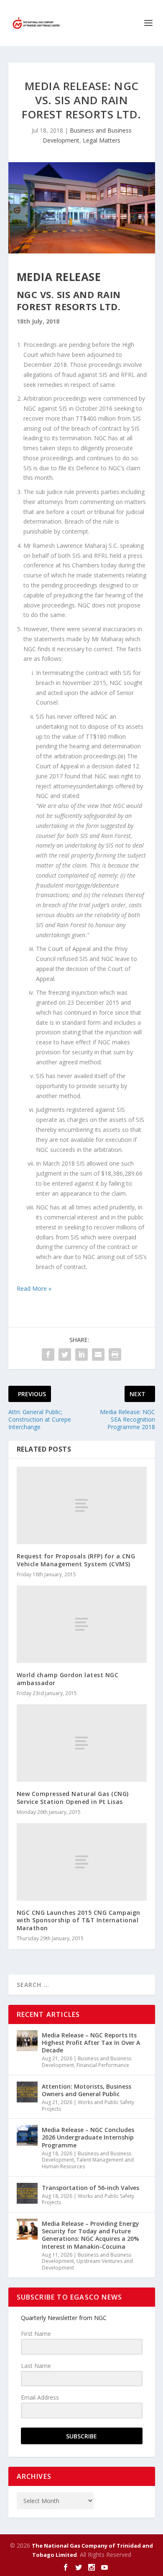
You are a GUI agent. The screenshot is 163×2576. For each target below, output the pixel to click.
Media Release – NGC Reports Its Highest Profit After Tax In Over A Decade (91, 2043)
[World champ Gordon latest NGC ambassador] (82, 1624)
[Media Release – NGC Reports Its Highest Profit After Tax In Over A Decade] (27, 2041)
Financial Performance (103, 2065)
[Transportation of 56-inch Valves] (27, 2193)
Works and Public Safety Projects (88, 2106)
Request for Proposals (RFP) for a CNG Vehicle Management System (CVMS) (76, 1560)
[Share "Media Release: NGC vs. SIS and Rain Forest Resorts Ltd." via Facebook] (48, 1354)
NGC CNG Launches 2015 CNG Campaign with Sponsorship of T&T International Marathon (79, 1920)
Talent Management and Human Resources (88, 2163)
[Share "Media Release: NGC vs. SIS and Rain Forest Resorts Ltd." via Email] (98, 1354)
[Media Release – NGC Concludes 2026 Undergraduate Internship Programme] (27, 2135)
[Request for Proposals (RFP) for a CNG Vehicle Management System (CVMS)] (82, 1506)
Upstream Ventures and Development (87, 2264)
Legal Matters (102, 140)
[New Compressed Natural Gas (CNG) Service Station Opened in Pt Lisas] (82, 1743)
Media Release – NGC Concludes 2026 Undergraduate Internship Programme (88, 2137)
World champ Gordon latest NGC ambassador (68, 1679)
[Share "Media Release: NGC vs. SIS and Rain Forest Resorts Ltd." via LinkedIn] (81, 1354)
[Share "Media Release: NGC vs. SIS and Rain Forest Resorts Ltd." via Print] (115, 1354)
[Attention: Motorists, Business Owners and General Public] (27, 2092)
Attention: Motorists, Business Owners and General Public (87, 2090)
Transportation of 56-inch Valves (90, 2188)
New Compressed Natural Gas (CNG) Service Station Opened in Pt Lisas (73, 1797)
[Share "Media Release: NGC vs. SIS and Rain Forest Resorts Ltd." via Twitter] (65, 1354)
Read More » (34, 1288)
